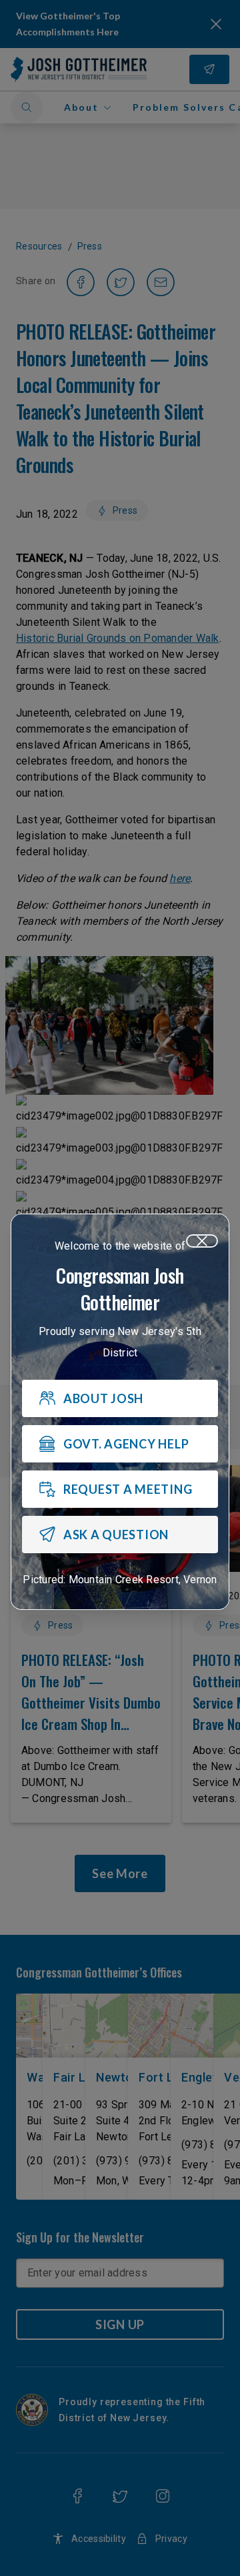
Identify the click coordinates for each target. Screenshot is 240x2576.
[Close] (202, 1241)
